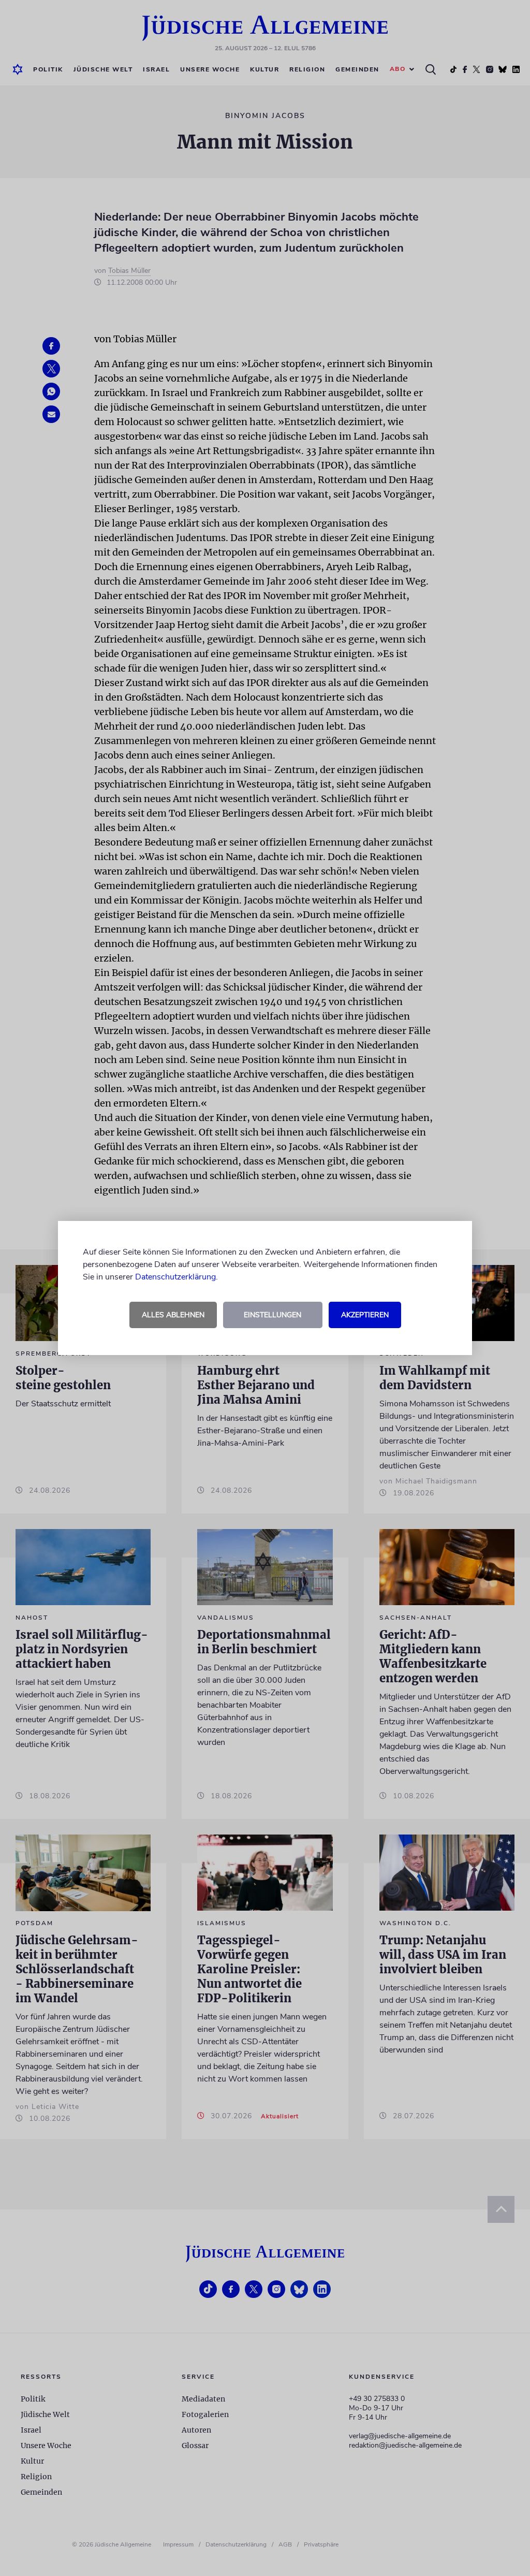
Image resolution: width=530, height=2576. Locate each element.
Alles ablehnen (173, 1315)
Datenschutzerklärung (175, 1277)
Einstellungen (273, 1315)
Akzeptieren (365, 1315)
